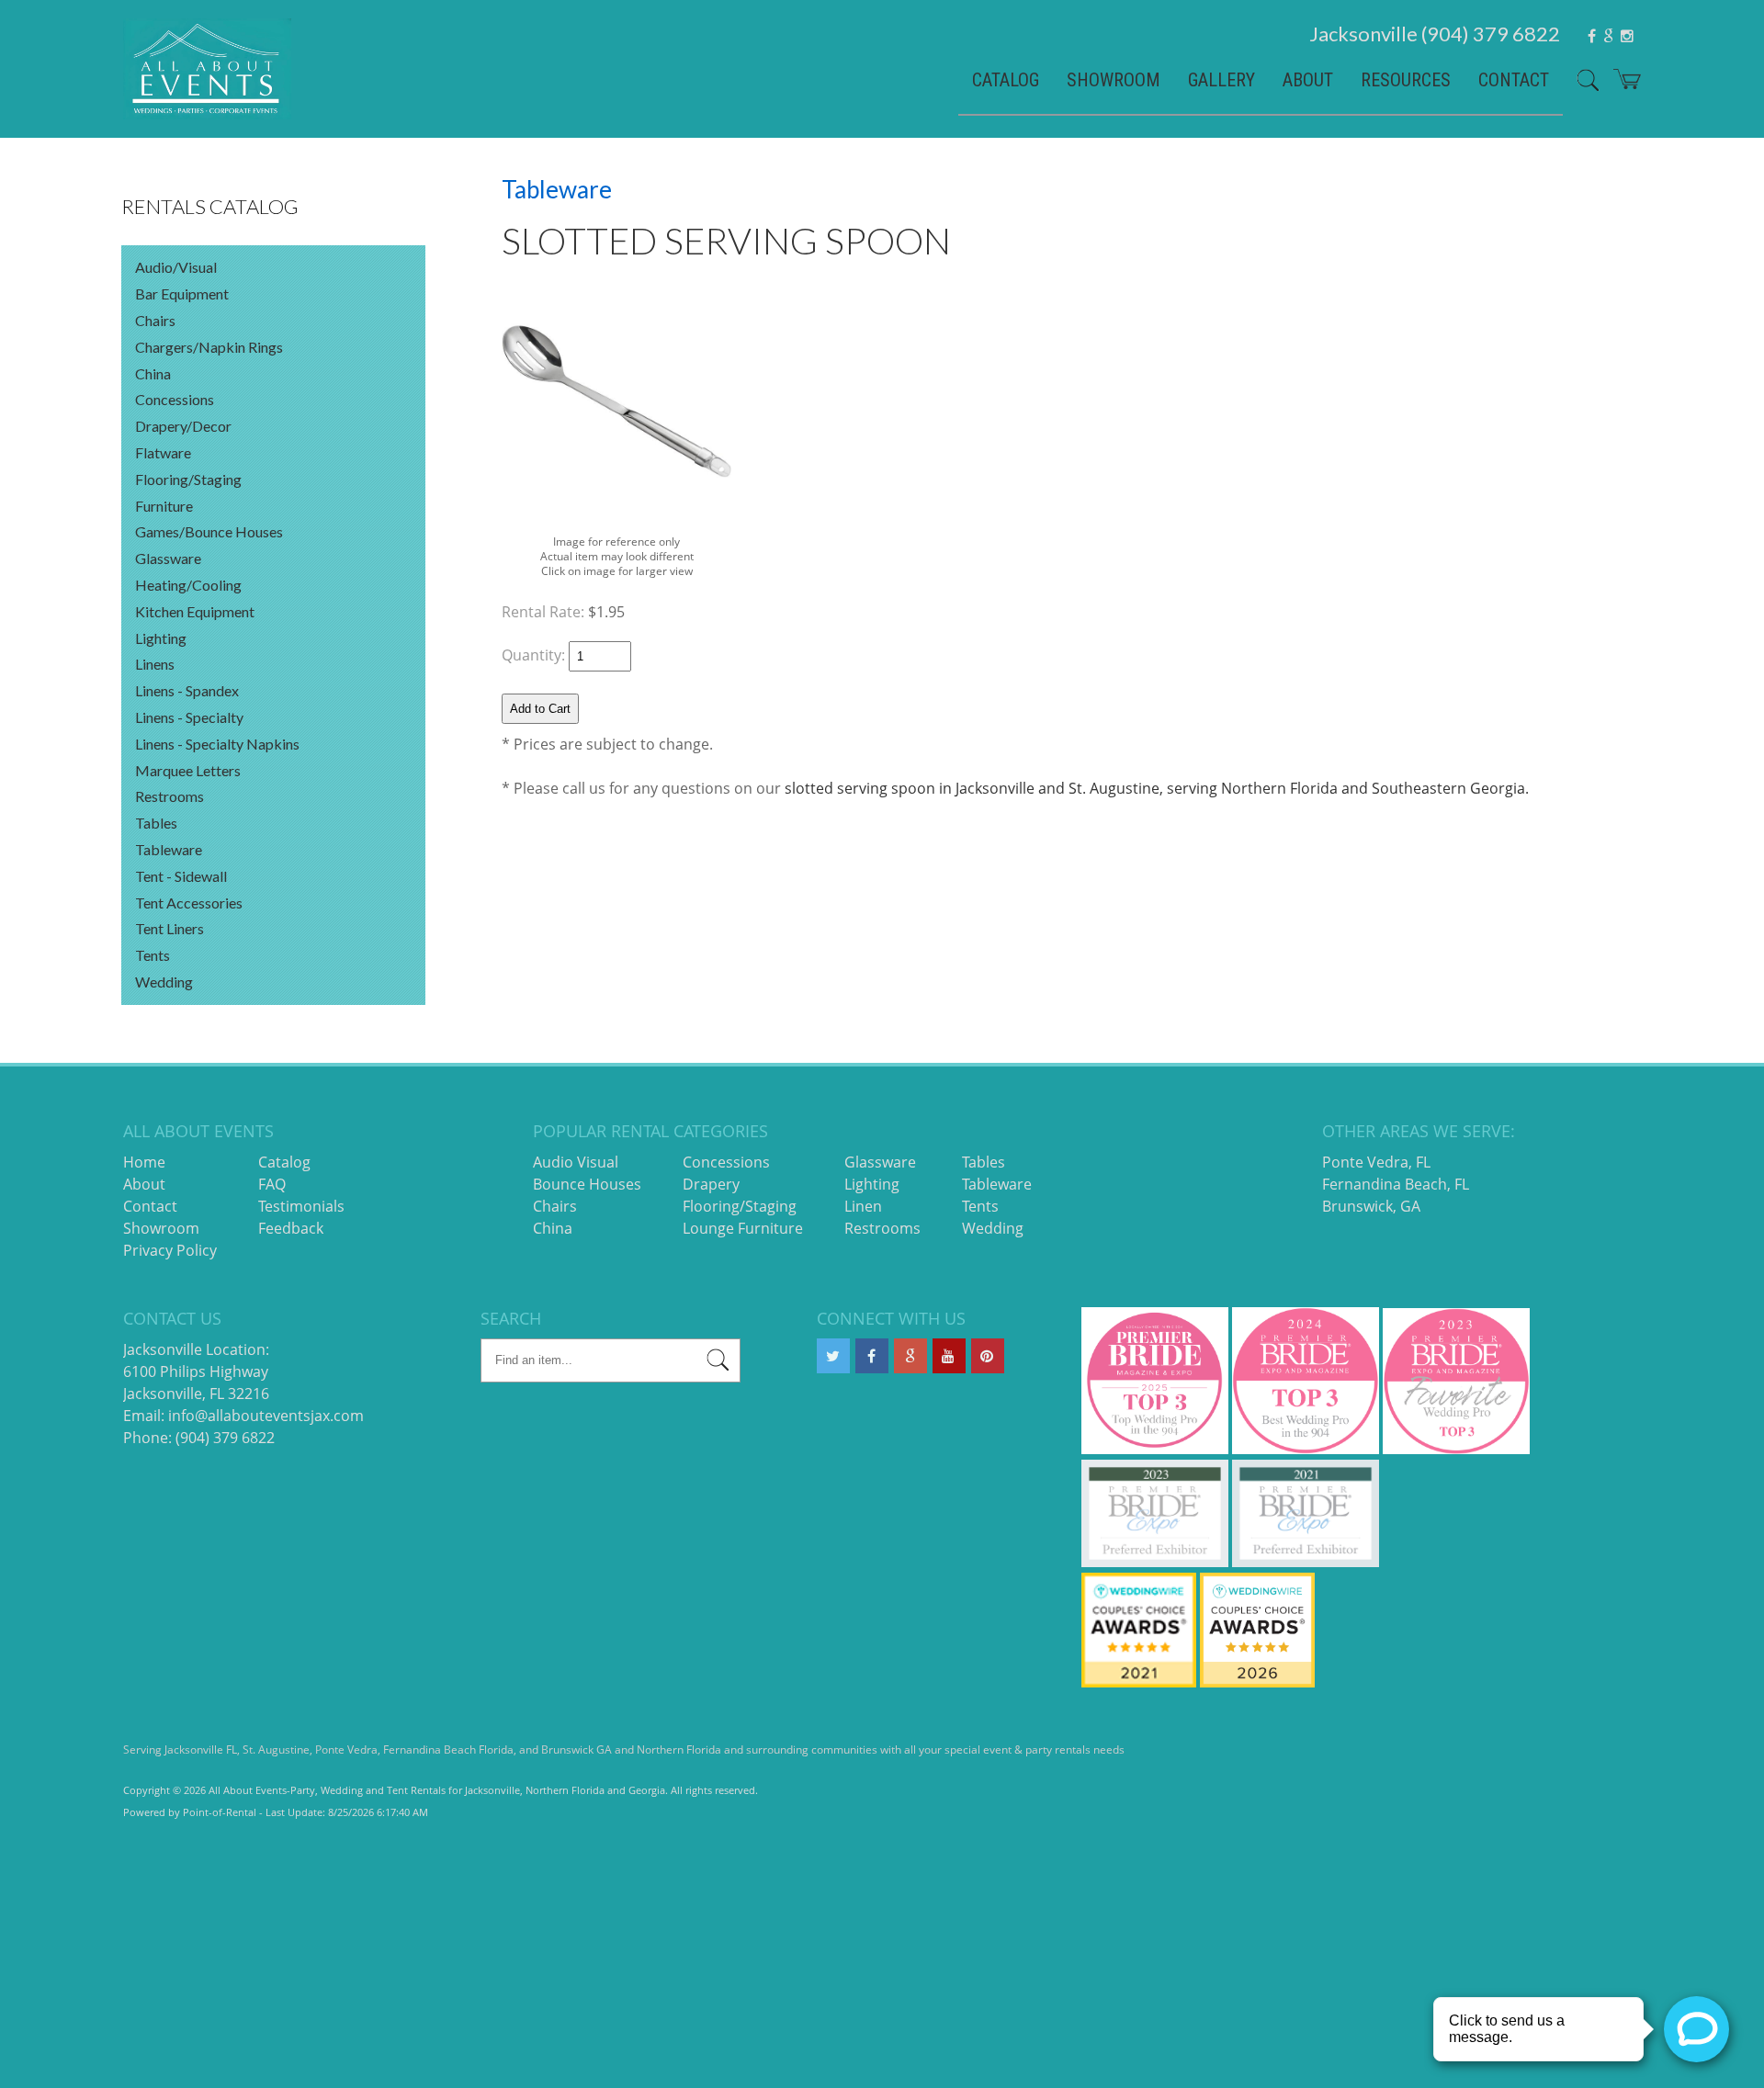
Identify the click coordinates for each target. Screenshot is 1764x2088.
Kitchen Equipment (195, 611)
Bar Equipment (182, 293)
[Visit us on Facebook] (872, 1356)
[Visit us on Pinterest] (988, 1356)
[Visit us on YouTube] (949, 1356)
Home (144, 1162)
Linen (863, 1206)
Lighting (161, 638)
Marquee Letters (188, 770)
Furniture (164, 506)
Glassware (168, 558)
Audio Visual (576, 1162)
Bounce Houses (587, 1184)
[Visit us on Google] (910, 1356)
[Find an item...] (718, 1363)
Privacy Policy (170, 1250)
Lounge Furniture (743, 1228)
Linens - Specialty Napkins (217, 744)
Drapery (711, 1184)
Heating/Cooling (188, 585)
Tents (153, 955)
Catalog (1006, 80)
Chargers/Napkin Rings (209, 347)
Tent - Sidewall (181, 876)
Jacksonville (1435, 34)
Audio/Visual (176, 267)
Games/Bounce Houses (209, 531)
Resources (1406, 80)
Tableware (169, 849)
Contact (1514, 80)
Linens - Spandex (187, 690)
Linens (155, 664)
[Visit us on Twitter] (833, 1356)
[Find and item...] (1581, 87)
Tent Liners (170, 928)
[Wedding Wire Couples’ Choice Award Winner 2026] (1257, 1682)
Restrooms (170, 796)
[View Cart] (1620, 86)
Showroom (1114, 80)
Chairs (155, 320)
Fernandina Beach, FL (1396, 1184)
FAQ (272, 1184)
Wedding (164, 982)
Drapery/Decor (183, 426)
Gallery (1221, 80)
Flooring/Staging (188, 479)
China (153, 373)
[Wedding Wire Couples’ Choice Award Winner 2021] (1139, 1682)
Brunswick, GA (1371, 1206)
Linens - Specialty (189, 717)
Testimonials (301, 1206)
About (1308, 80)
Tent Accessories (189, 903)
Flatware (163, 452)
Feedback (291, 1228)
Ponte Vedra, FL (1376, 1162)
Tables (156, 823)
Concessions (175, 399)
